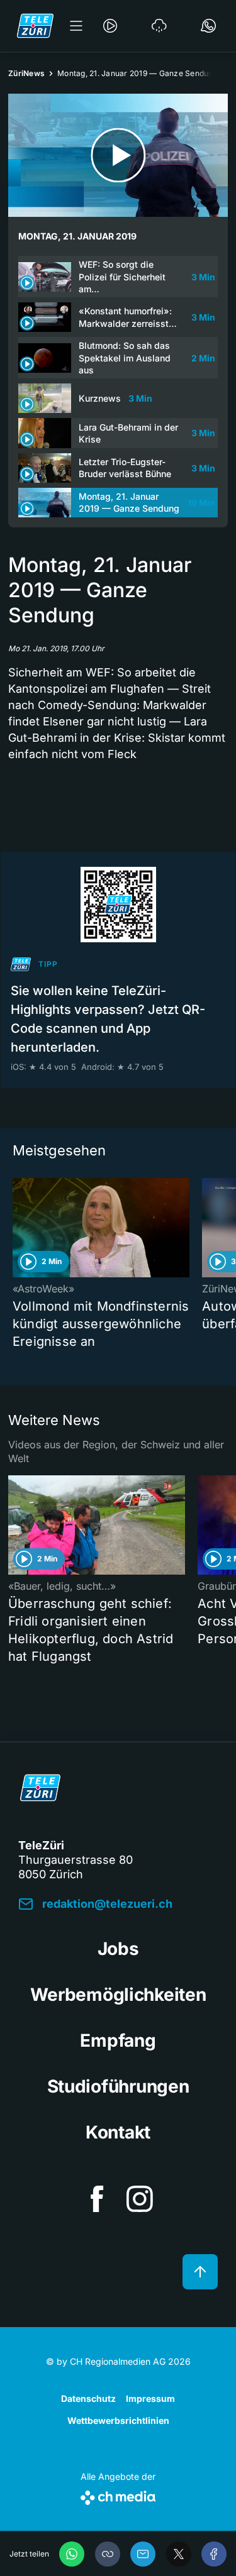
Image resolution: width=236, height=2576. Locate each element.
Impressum (150, 2398)
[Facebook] (214, 2554)
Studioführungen (118, 2086)
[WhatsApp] (72, 2554)
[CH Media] (118, 2495)
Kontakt (118, 2132)
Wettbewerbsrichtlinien (118, 2420)
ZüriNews (26, 73)
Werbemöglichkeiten (118, 1995)
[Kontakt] (208, 26)
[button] (108, 2554)
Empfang (118, 2040)
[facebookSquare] (97, 2199)
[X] (179, 2554)
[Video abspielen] (118, 155)
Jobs (118, 1949)
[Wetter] (159, 26)
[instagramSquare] (140, 2199)
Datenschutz (88, 2398)
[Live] (110, 26)
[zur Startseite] (35, 26)
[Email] (143, 2554)
